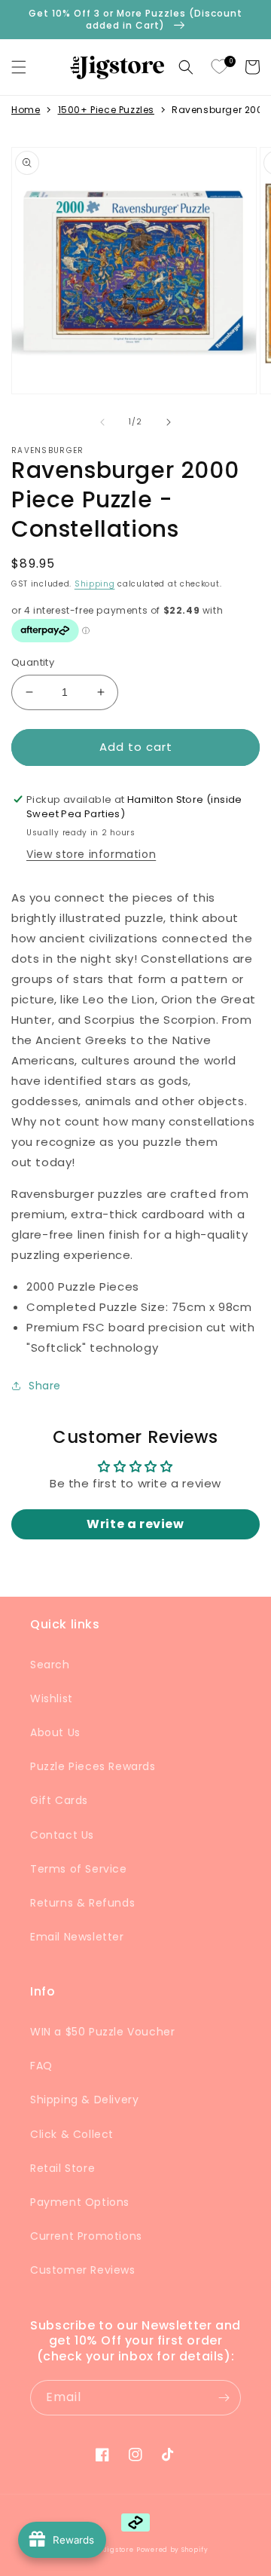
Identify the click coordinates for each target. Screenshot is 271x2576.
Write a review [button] (135, 1524)
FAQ (41, 2066)
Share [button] (45, 1386)
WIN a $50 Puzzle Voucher (102, 2032)
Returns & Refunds (82, 1903)
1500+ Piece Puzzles (106, 110)
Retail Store (62, 2168)
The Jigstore (111, 2550)
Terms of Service (79, 1869)
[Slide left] (102, 422)
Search (50, 1665)
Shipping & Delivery (84, 2100)
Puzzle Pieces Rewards (93, 1766)
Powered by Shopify (172, 2550)
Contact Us (62, 1835)
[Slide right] (169, 422)
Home (26, 110)
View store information (91, 854)
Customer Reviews (83, 2270)
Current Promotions (86, 2236)
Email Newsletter (77, 1937)
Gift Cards (59, 1800)
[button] (19, 67)
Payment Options (80, 2202)
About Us (55, 1732)
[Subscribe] (224, 2398)
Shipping (95, 584)
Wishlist (52, 1698)
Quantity (33, 662)
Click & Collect (72, 2134)
